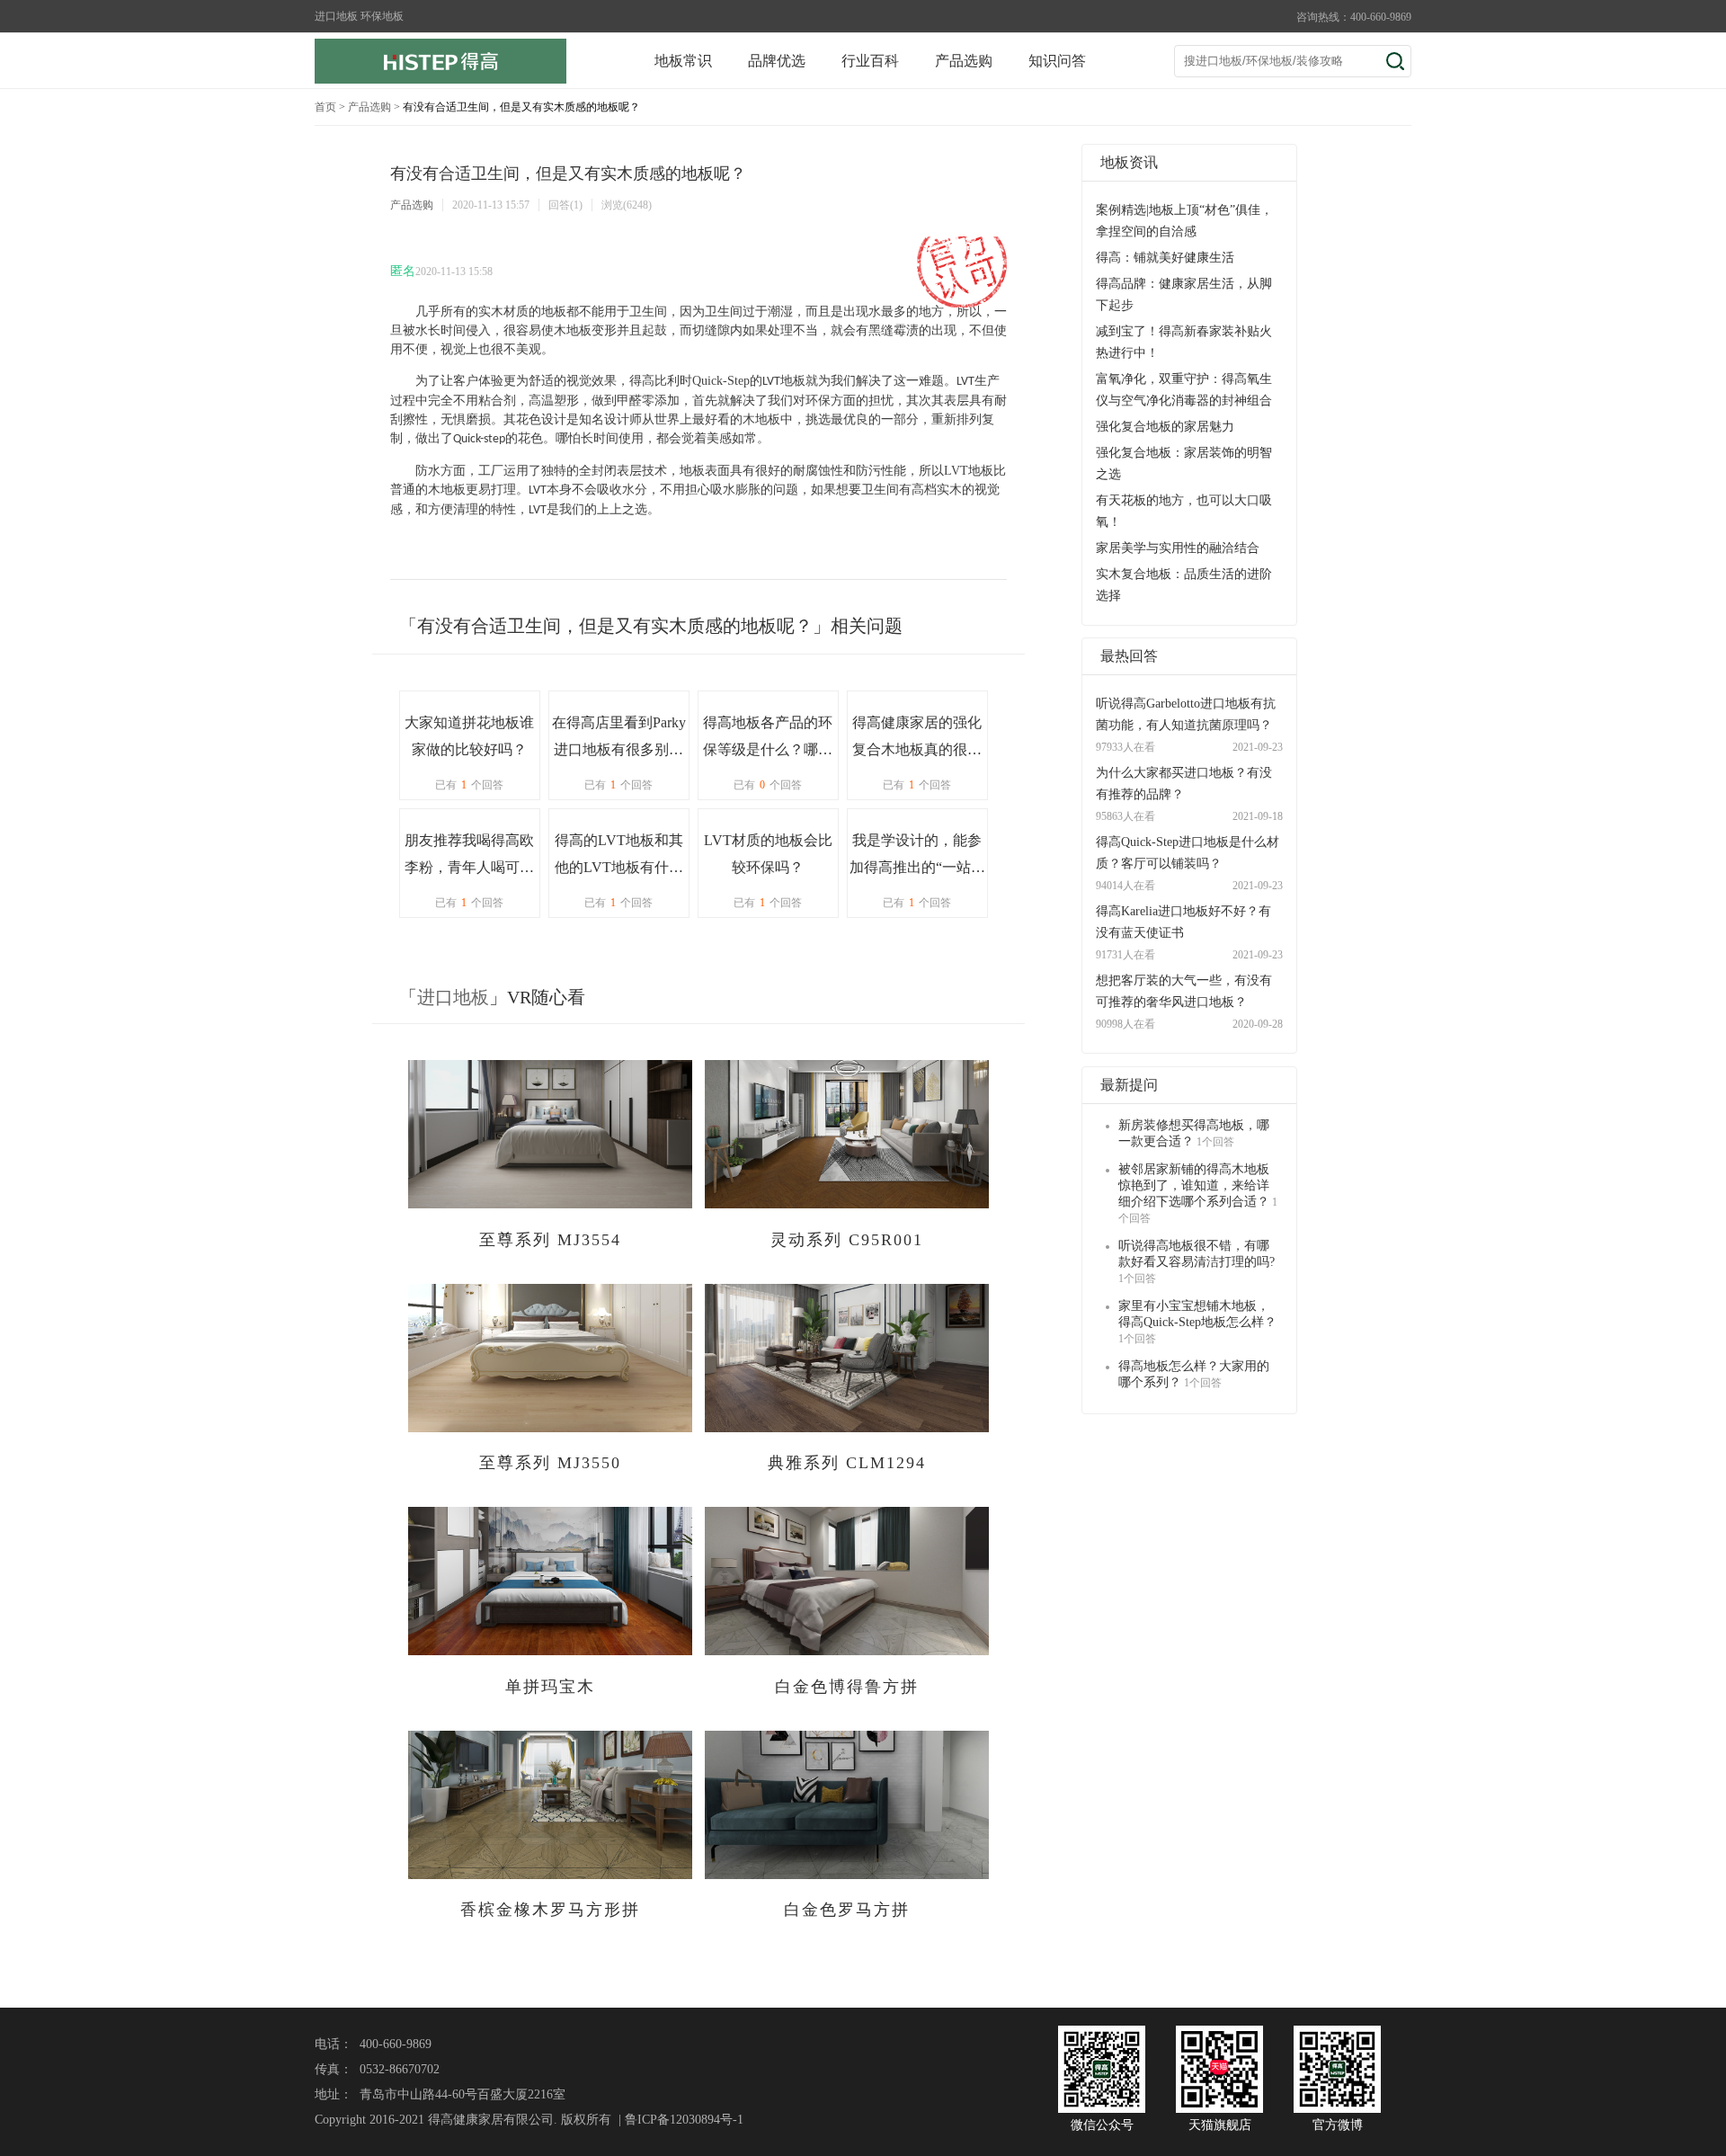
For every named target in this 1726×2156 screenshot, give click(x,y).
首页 (325, 107)
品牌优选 (777, 61)
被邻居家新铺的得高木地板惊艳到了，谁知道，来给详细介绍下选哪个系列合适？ (1194, 1185)
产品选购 (964, 61)
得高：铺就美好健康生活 (1165, 258)
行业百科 (870, 61)
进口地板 (453, 997)
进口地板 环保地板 (359, 16)
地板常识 (683, 61)
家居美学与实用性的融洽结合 (1178, 548)
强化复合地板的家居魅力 (1165, 427)
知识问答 (1057, 61)
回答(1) (565, 205)
